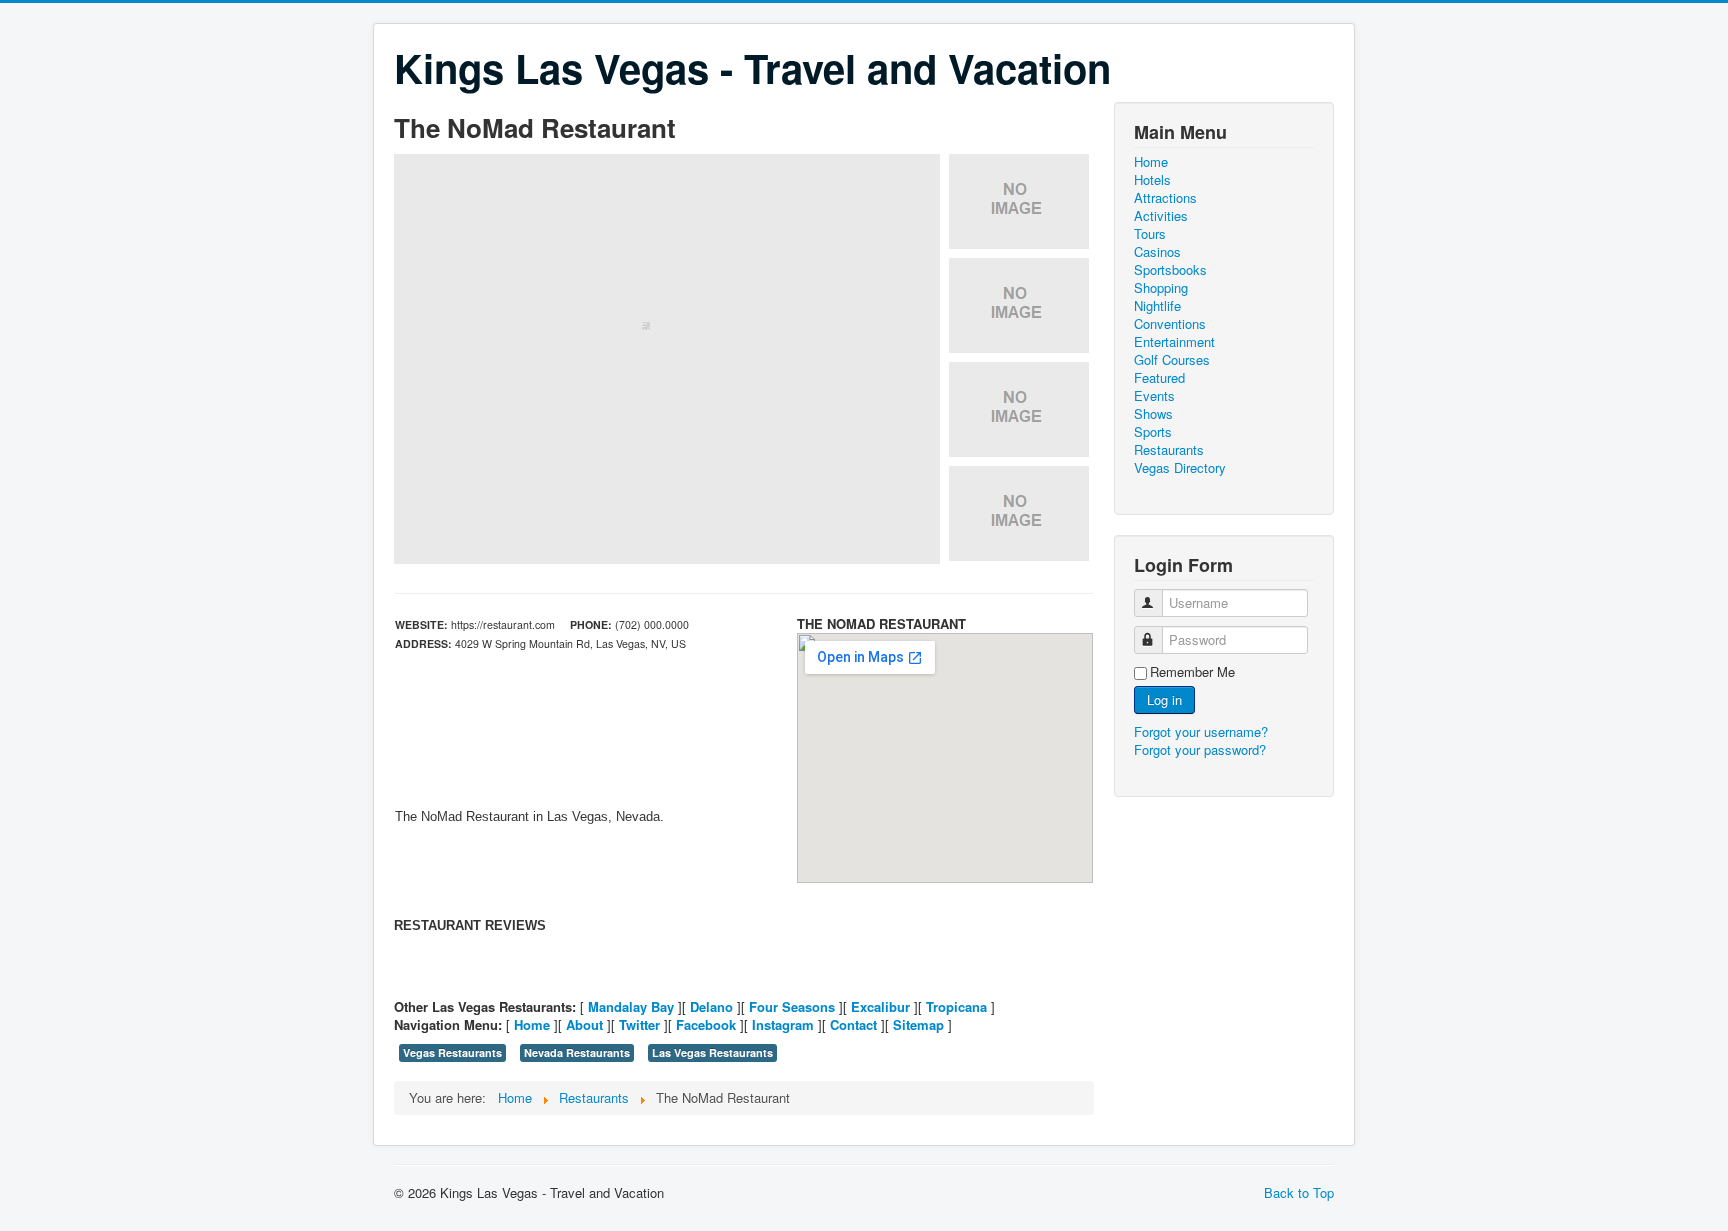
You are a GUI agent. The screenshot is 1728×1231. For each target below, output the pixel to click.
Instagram (783, 1024)
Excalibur (880, 1006)
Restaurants (1169, 450)
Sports (1153, 432)
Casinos (1157, 252)
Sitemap (918, 1024)
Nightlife (1157, 306)
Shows (1153, 414)
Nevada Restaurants (577, 1052)
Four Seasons (792, 1006)
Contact (853, 1024)
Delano (711, 1006)
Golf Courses (1172, 360)
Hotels (1152, 180)
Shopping (1161, 288)
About (584, 1024)
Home (532, 1024)
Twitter (639, 1024)
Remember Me (1192, 672)
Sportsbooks (1170, 270)
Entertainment (1174, 342)
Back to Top (1299, 1192)
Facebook (706, 1024)
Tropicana (956, 1006)
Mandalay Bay (631, 1006)
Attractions (1165, 198)
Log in (1164, 699)
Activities (1161, 216)
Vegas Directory (1180, 468)
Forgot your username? (1201, 731)
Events (1154, 396)
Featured (1159, 378)
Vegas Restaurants (452, 1052)
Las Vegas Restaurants (712, 1052)
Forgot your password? (1200, 749)
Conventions (1170, 324)
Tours (1150, 234)
